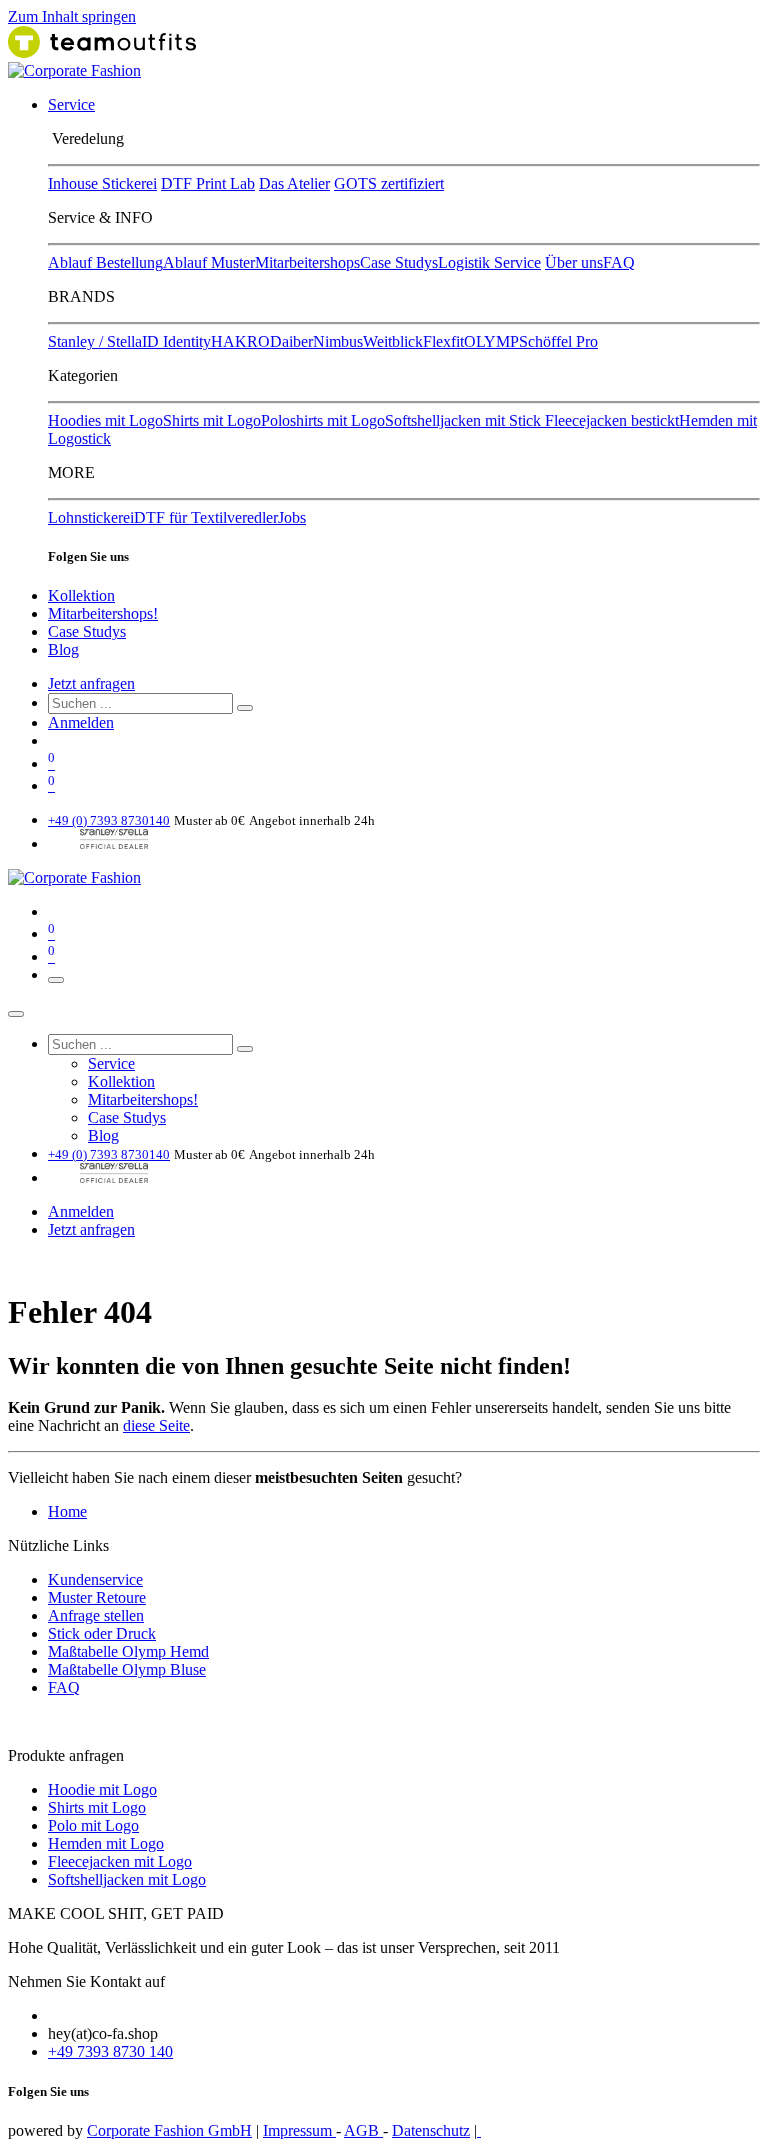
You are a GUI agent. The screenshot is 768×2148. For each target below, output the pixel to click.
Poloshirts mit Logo (323, 420)
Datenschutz (431, 2130)
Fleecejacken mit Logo (120, 1861)
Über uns (574, 262)
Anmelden (81, 722)
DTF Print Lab (208, 183)
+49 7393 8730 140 (110, 2051)
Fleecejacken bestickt (612, 420)
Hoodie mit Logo (102, 1789)
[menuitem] (71, 104)
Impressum (299, 2130)
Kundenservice (95, 1579)
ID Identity (176, 341)
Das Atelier (294, 183)
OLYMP (491, 341)
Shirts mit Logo (212, 420)
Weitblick (393, 341)
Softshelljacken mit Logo (127, 1879)
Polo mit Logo (93, 1825)
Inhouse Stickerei (102, 183)
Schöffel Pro (558, 341)
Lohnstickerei (91, 517)
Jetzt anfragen (91, 683)
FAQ (619, 262)
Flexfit (443, 341)
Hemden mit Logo (106, 1843)
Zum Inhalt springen (72, 16)
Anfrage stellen (96, 1615)
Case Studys (399, 262)
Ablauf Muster (209, 262)
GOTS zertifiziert (389, 183)
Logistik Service (489, 262)
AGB (363, 2130)
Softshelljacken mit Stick (465, 420)
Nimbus (338, 341)
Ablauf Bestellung (105, 262)
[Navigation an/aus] (56, 980)
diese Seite (156, 1425)
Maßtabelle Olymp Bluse (127, 1669)
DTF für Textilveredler (206, 517)
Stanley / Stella (95, 341)
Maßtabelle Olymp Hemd (128, 1651)
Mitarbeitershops (307, 262)
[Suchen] (245, 708)
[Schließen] (16, 1014)
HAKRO (240, 341)
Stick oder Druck (102, 1633)
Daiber (291, 341)
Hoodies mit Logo (105, 420)
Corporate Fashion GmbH (169, 2130)
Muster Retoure (97, 1597)
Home (67, 1511)
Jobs (292, 517)
